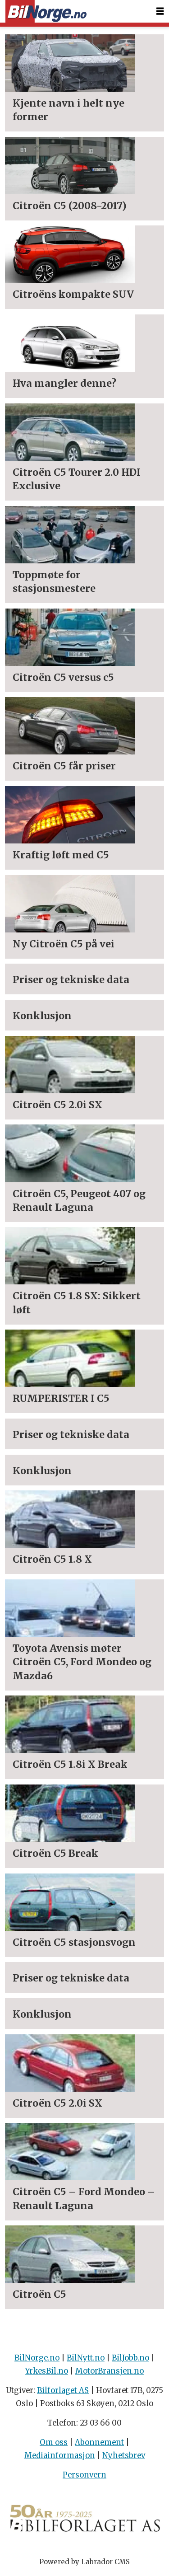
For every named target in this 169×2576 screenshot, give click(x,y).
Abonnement (99, 2443)
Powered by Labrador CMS (84, 2562)
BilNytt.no (86, 2358)
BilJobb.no (130, 2358)
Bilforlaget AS (63, 2391)
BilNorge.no (37, 2358)
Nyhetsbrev (124, 2456)
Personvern (84, 2475)
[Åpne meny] (160, 11)
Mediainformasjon (60, 2456)
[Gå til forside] (46, 12)
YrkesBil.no (47, 2371)
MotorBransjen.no (110, 2371)
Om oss (54, 2443)
